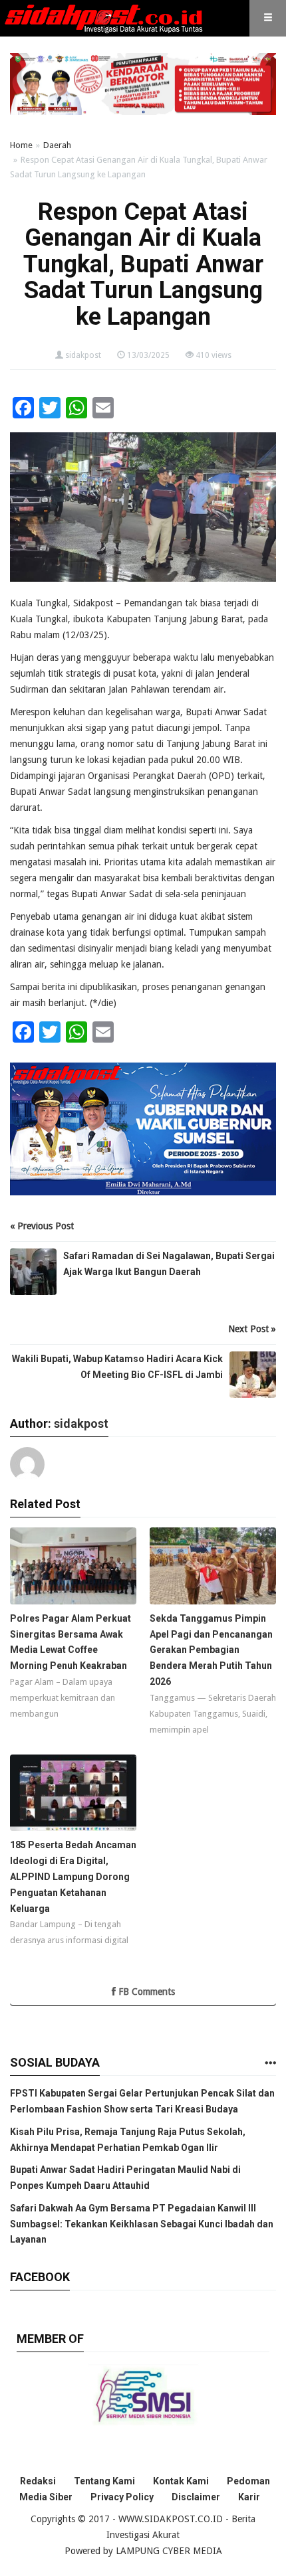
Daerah (57, 145)
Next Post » (252, 1329)
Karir (249, 2497)
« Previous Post (42, 1226)
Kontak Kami (181, 2481)
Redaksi (38, 2481)
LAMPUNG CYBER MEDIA (169, 2551)
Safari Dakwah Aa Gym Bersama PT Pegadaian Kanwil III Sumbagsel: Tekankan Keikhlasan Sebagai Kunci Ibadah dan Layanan (142, 2224)
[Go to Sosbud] (270, 2064)
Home (21, 145)
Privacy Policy (122, 2497)
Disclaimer (196, 2497)
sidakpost (83, 355)
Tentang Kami (104, 2481)
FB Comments (145, 1992)
